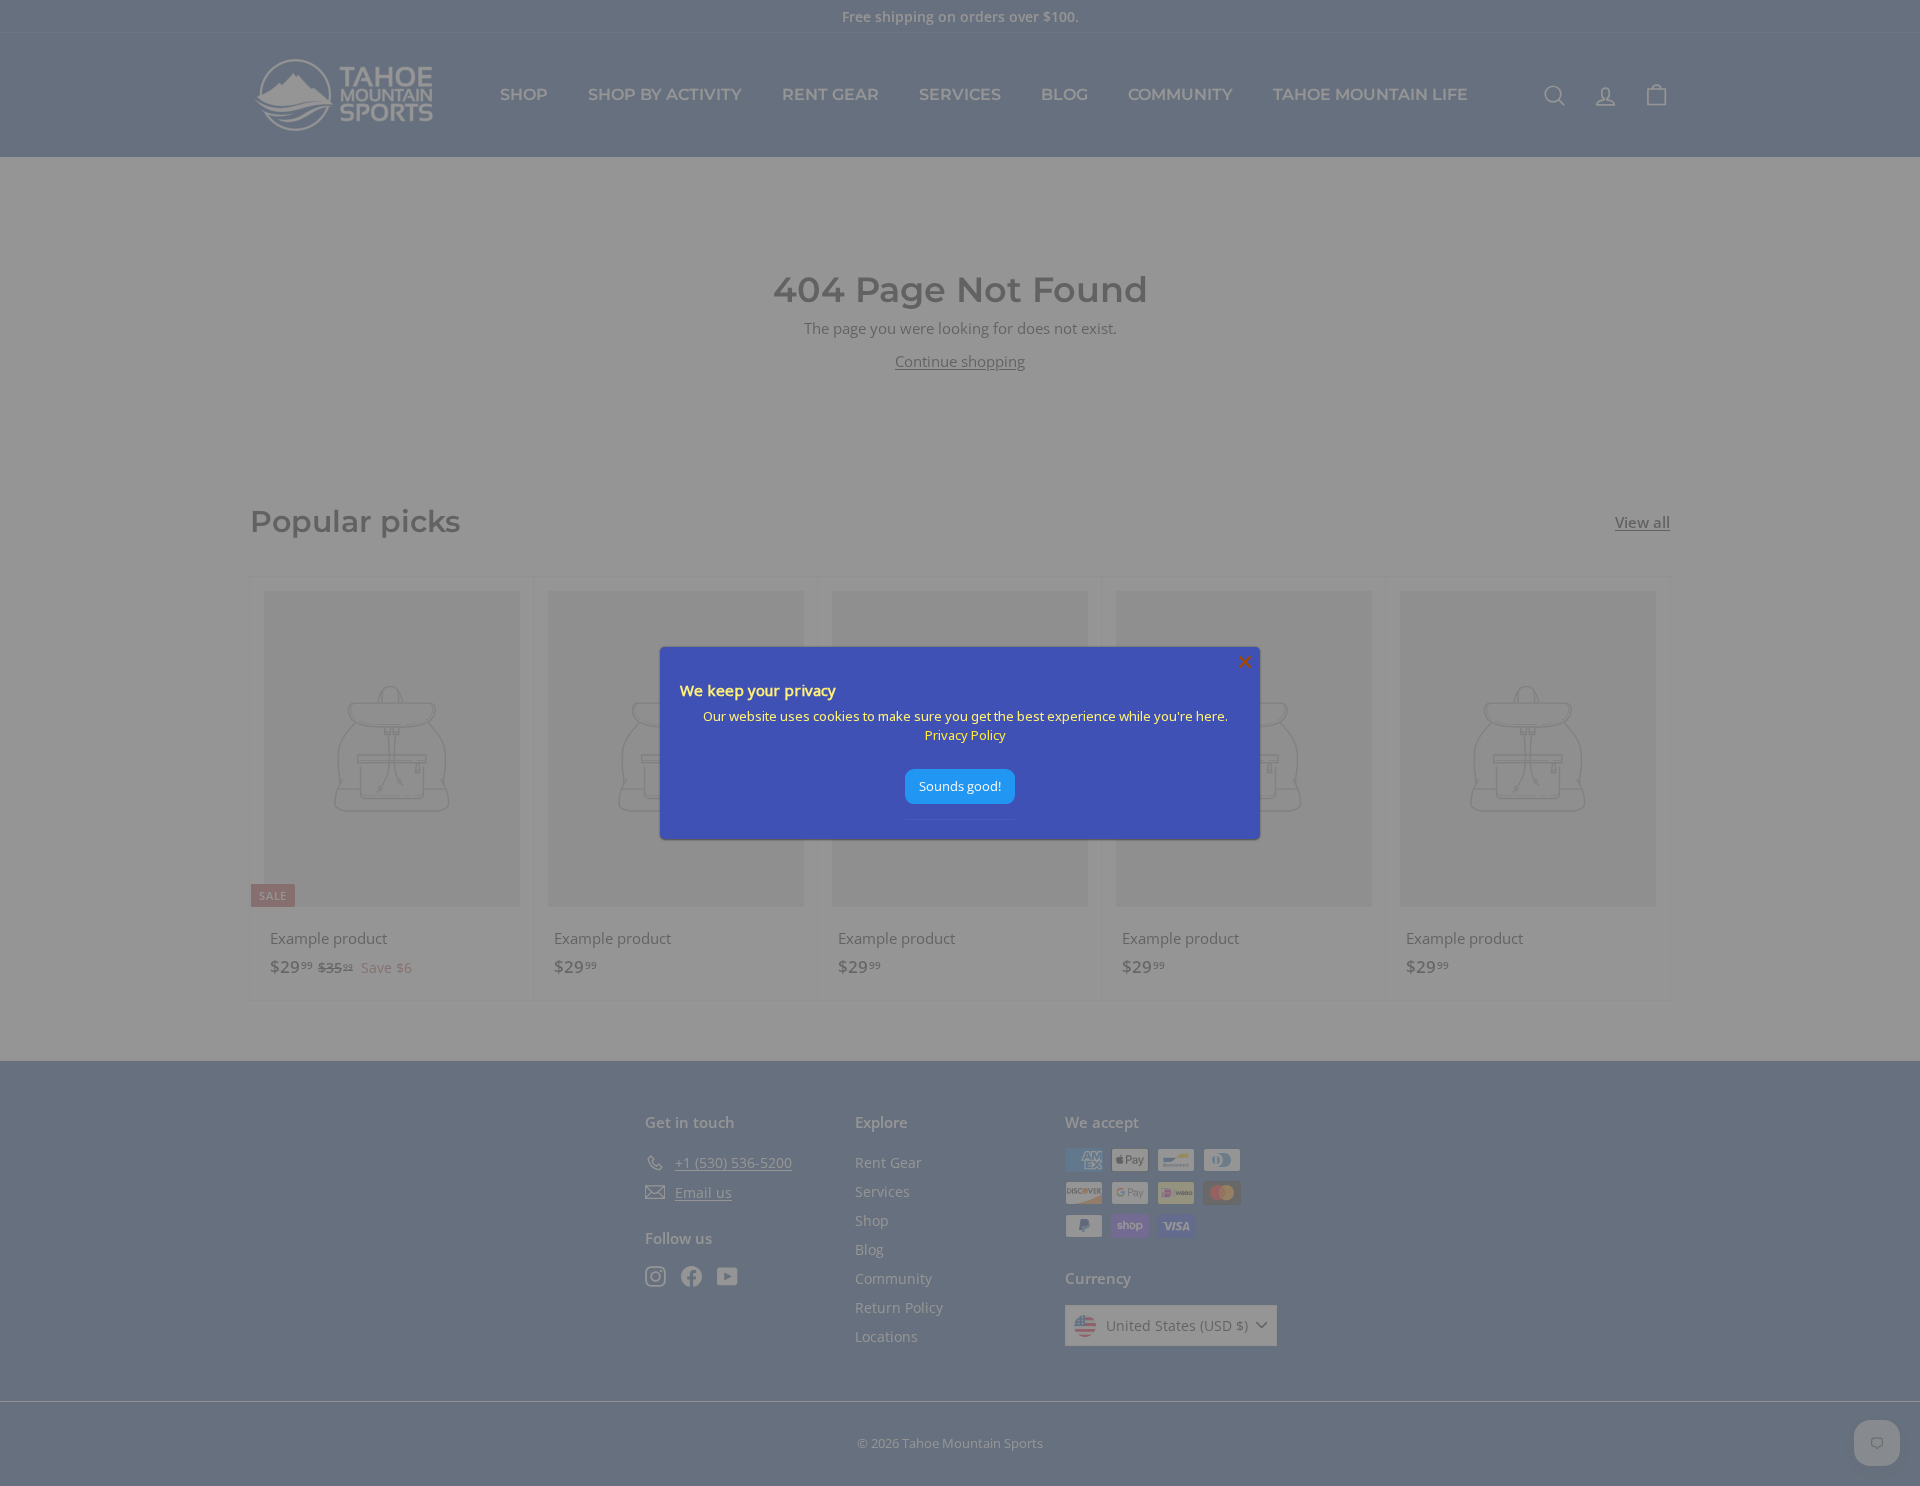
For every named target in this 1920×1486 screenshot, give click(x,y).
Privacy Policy (965, 735)
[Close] (1245, 662)
